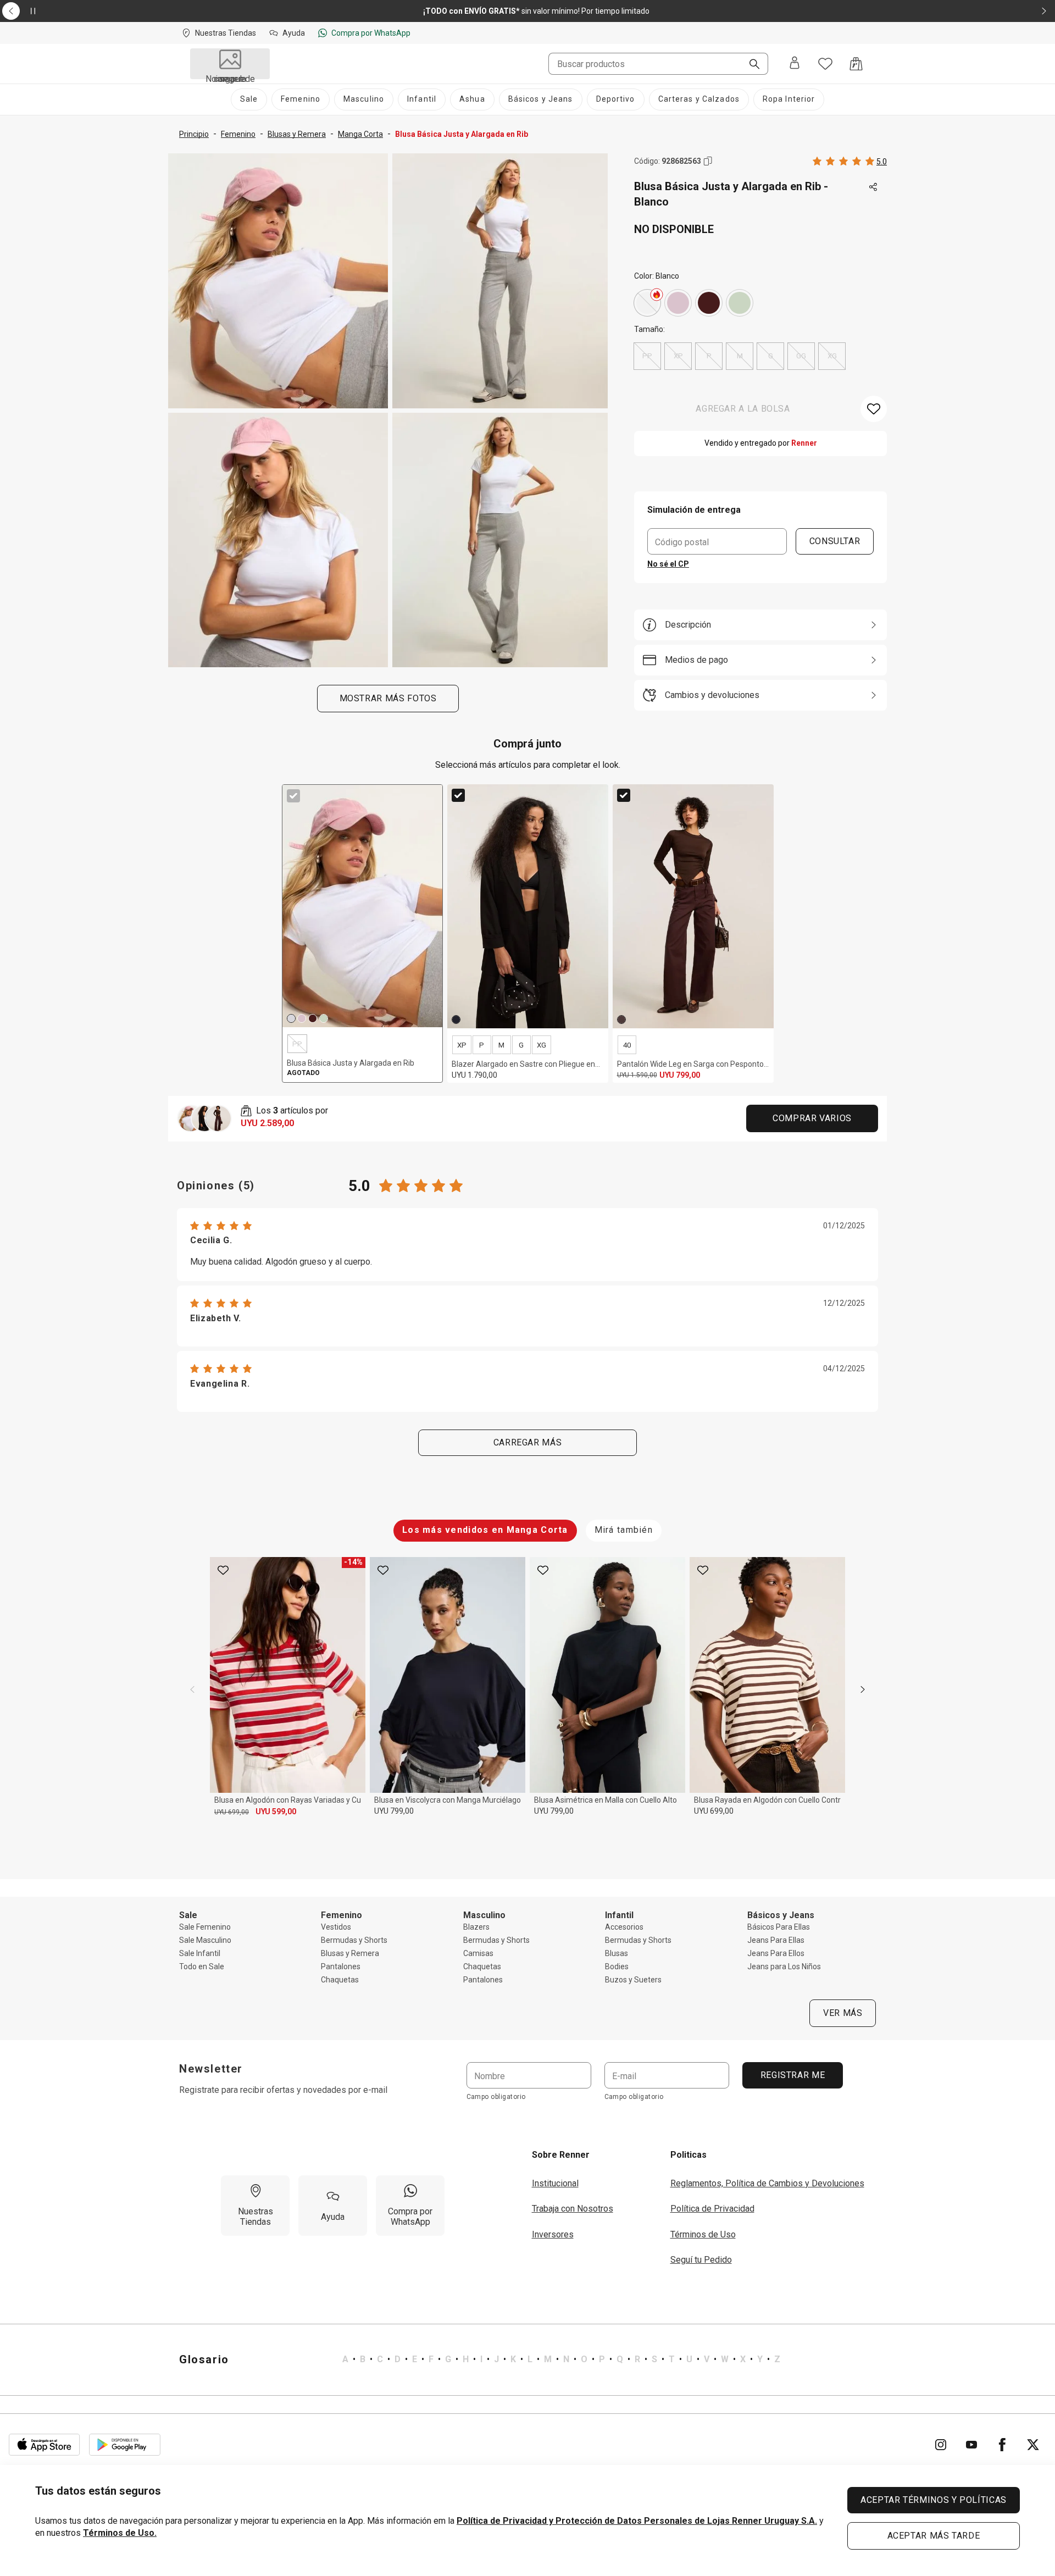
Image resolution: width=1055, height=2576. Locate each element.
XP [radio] (678, 356)
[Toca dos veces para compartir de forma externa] (874, 187)
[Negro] (456, 1020)
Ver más (843, 2013)
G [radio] (771, 356)
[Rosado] (678, 303)
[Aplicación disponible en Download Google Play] (125, 2445)
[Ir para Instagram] (941, 2445)
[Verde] (740, 303)
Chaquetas (340, 1980)
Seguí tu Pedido (701, 2260)
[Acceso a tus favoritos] (825, 64)
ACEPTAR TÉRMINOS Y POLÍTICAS (934, 2500)
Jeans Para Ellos (776, 1953)
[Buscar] (750, 65)
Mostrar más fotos (388, 698)
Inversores (553, 2234)
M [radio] (740, 356)
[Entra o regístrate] (795, 64)
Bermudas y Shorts (354, 1940)
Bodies (617, 1966)
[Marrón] (709, 303)
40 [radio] (627, 1045)
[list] (561, 2359)
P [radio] (709, 356)
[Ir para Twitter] (1033, 2445)
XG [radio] (832, 356)
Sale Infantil (200, 1953)
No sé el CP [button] (668, 564)
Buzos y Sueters (633, 1980)
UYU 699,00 (232, 1812)
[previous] (192, 1689)
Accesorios (624, 1927)
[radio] (647, 303)
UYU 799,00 (394, 1811)
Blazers (476, 1927)
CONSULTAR (835, 541)
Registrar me (792, 2075)
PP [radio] (647, 356)
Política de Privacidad (712, 2209)
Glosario (204, 2359)
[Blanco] (647, 303)
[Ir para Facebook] (1002, 2445)
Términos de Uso (703, 2234)
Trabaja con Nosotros (573, 2209)
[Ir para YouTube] (971, 2445)
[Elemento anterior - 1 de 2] (11, 11)
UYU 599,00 (276, 1811)
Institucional (555, 2183)
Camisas (478, 1953)
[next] (863, 1689)
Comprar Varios (812, 1118)
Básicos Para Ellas (779, 1927)
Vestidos (336, 1927)
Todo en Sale (202, 1966)
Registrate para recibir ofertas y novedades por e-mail (283, 2090)
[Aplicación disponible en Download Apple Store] (45, 2445)
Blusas (617, 1953)
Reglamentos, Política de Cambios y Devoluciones (767, 2183)
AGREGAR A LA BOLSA (743, 409)
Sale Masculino (205, 1940)
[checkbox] (293, 796)
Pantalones (341, 1966)
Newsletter (211, 2069)
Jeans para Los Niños (784, 1966)
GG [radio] (801, 356)
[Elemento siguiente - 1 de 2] (1044, 11)
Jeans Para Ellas (776, 1940)
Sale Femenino (205, 1927)
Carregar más (528, 1442)
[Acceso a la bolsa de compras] (856, 64)
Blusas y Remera (350, 1953)
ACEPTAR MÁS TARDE (934, 2536)
